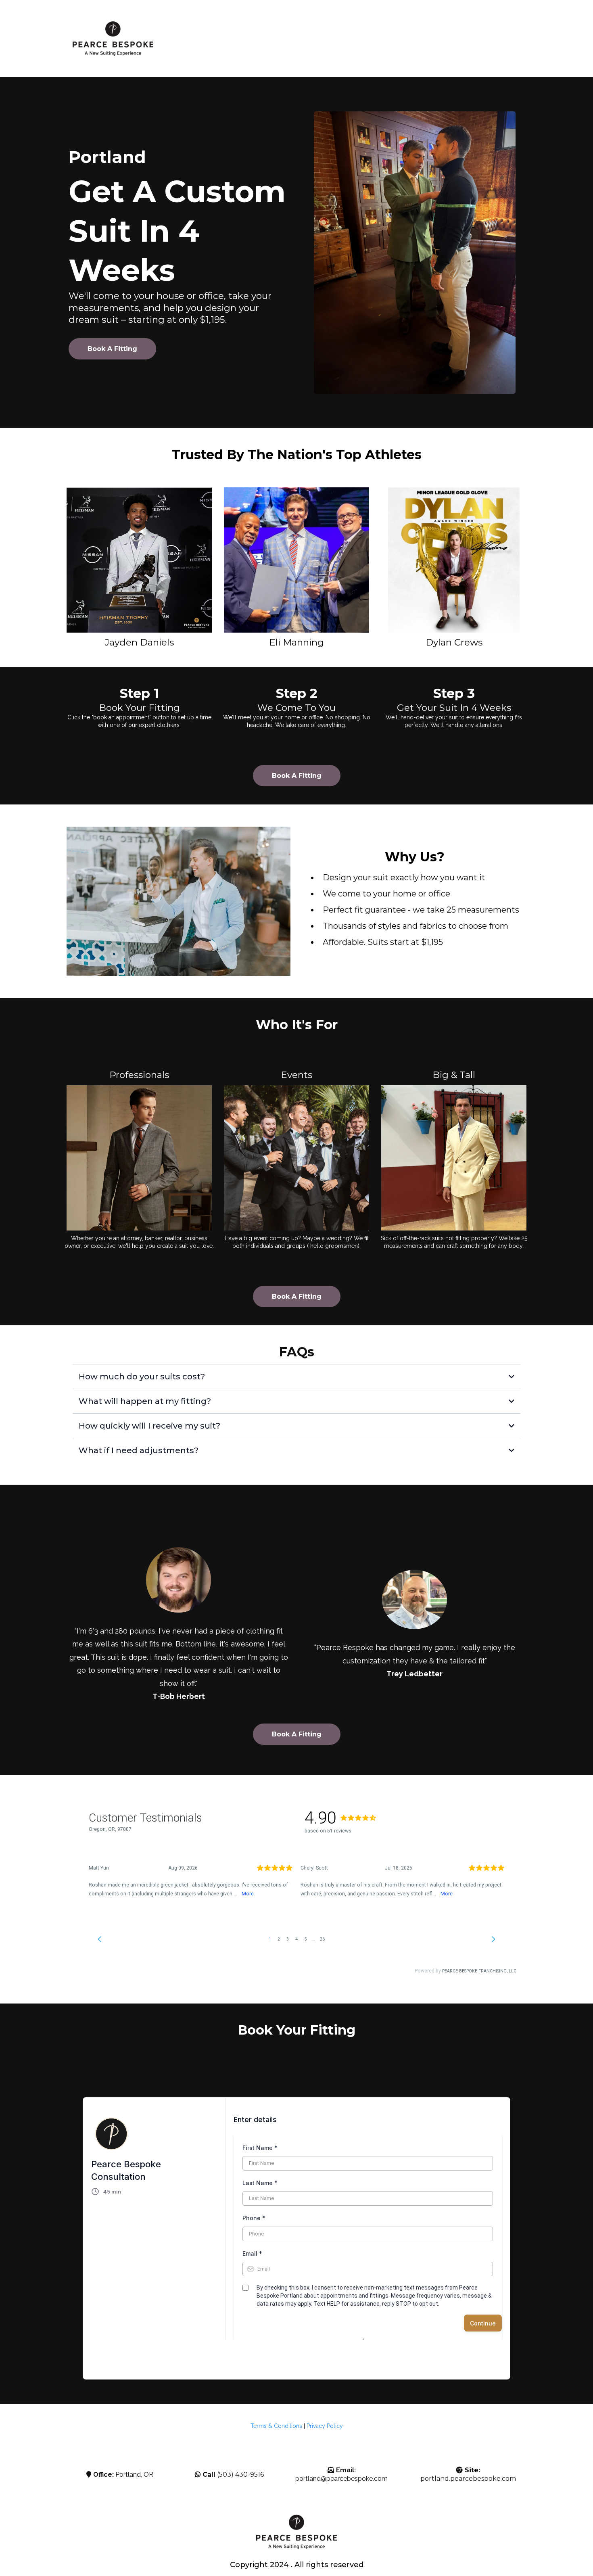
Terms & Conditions (276, 2426)
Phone (254, 2218)
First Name (260, 2148)
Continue (483, 2323)
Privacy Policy (325, 2426)
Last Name (260, 2183)
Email (252, 2253)
